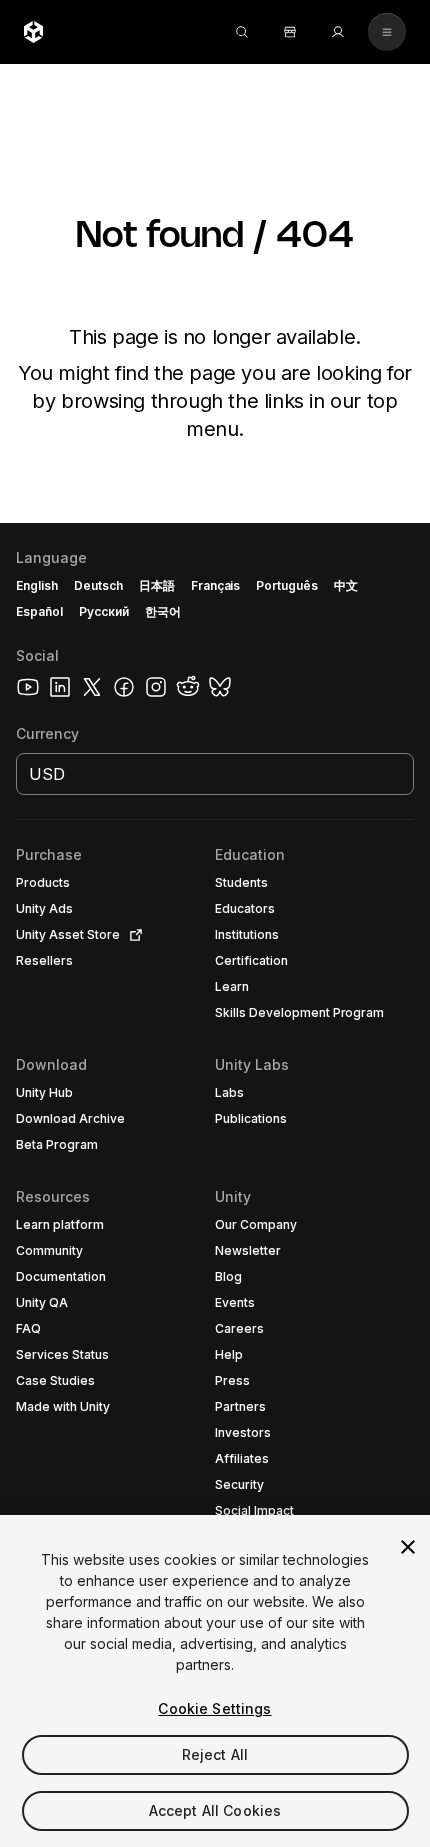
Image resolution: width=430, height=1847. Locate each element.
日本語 (157, 585)
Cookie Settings (214, 1708)
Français (216, 585)
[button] (215, 1185)
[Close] (408, 1547)
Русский (104, 611)
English (37, 585)
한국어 (163, 611)
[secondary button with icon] (387, 32)
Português (287, 585)
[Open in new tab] (132, 935)
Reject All (215, 1754)
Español (39, 611)
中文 (346, 585)
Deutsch (98, 585)
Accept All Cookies (215, 1810)
